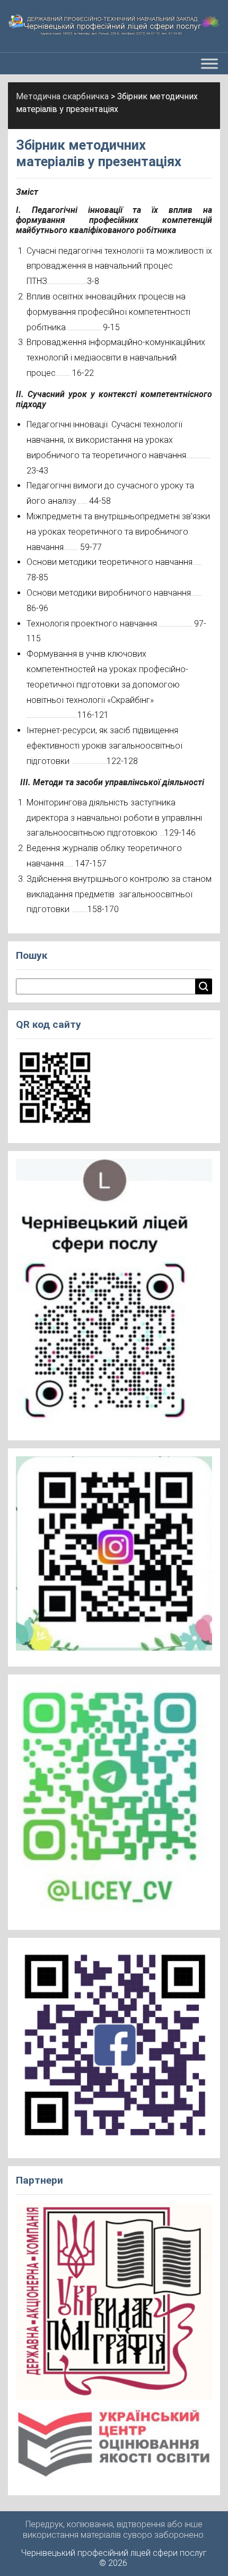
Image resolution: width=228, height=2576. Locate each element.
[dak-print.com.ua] (114, 2305)
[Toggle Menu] (209, 64)
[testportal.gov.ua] (114, 2447)
